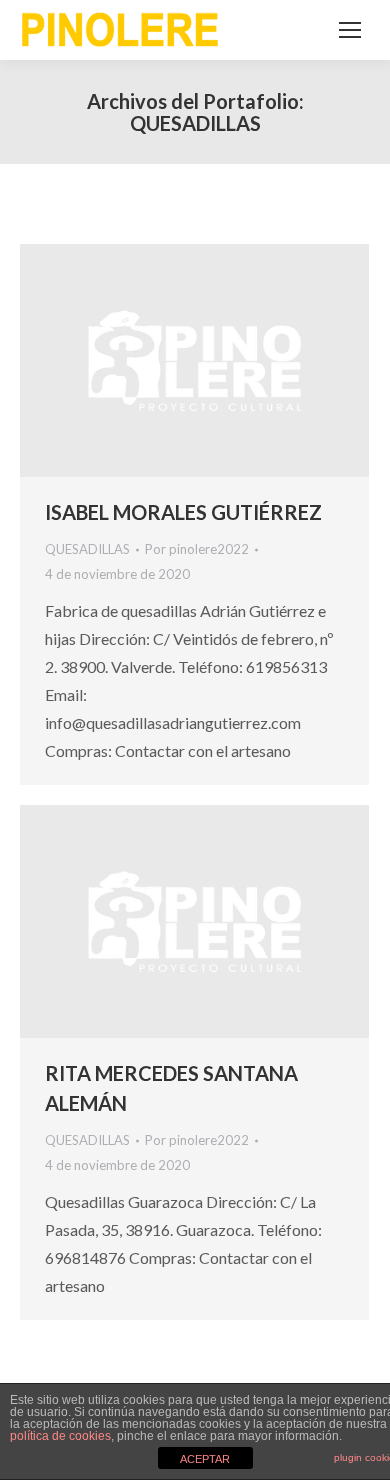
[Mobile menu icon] (350, 30)
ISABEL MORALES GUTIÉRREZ (183, 512)
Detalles (222, 361)
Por (197, 549)
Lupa (168, 361)
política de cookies (60, 1436)
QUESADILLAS (87, 549)
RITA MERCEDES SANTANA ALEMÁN (171, 1088)
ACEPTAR (205, 1459)
